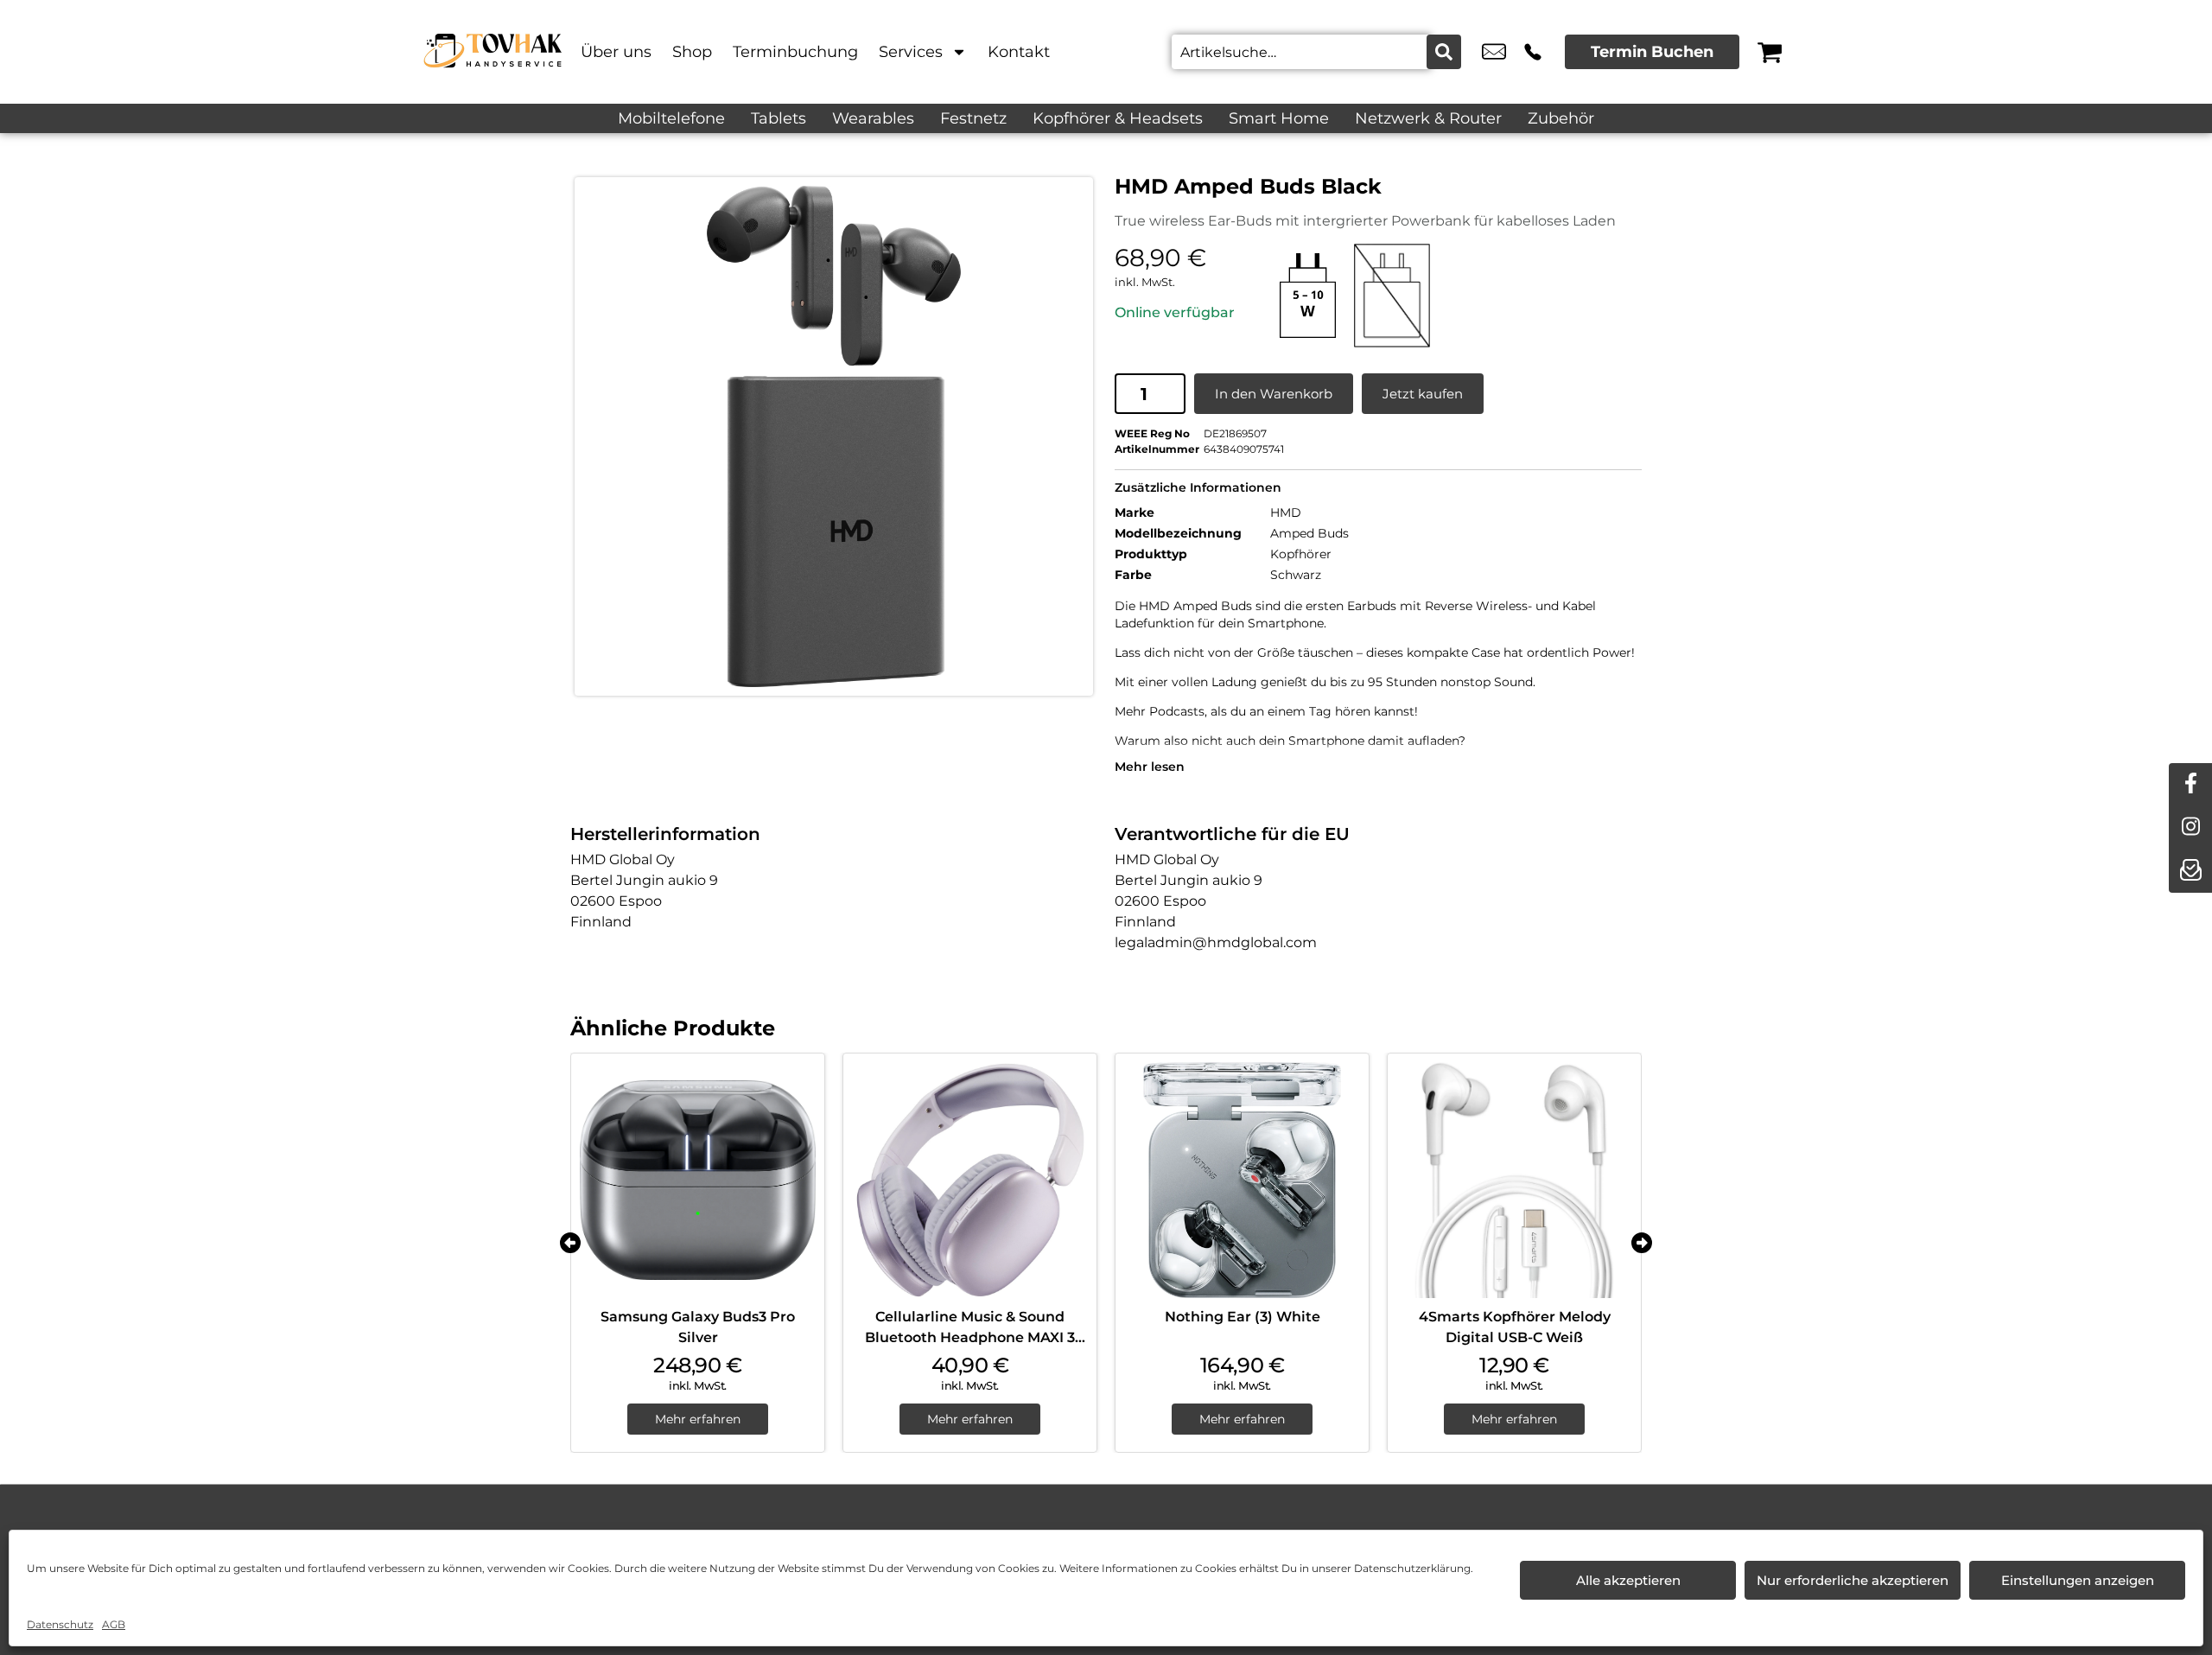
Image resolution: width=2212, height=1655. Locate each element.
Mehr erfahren (698, 1419)
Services (911, 52)
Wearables (873, 118)
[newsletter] (2190, 871)
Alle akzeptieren (1628, 1580)
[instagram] (2190, 828)
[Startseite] (493, 52)
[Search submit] (1444, 52)
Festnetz (973, 118)
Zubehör (1561, 118)
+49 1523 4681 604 (1533, 52)
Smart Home (1279, 118)
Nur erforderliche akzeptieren (1853, 1580)
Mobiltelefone (671, 118)
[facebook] (2190, 785)
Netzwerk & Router (1428, 118)
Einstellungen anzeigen (2078, 1580)
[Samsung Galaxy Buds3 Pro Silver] (698, 1180)
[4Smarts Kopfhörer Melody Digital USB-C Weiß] (1514, 1180)
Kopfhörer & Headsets (1118, 118)
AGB (114, 1624)
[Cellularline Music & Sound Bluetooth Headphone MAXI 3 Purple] (970, 1180)
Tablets (779, 118)
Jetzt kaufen (1423, 394)
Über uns (616, 52)
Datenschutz (60, 1624)
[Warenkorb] (1770, 52)
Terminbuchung (795, 52)
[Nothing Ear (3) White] (1242, 1180)
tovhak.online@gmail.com (1494, 52)
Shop (692, 52)
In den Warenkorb (1274, 394)
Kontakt (1019, 52)
